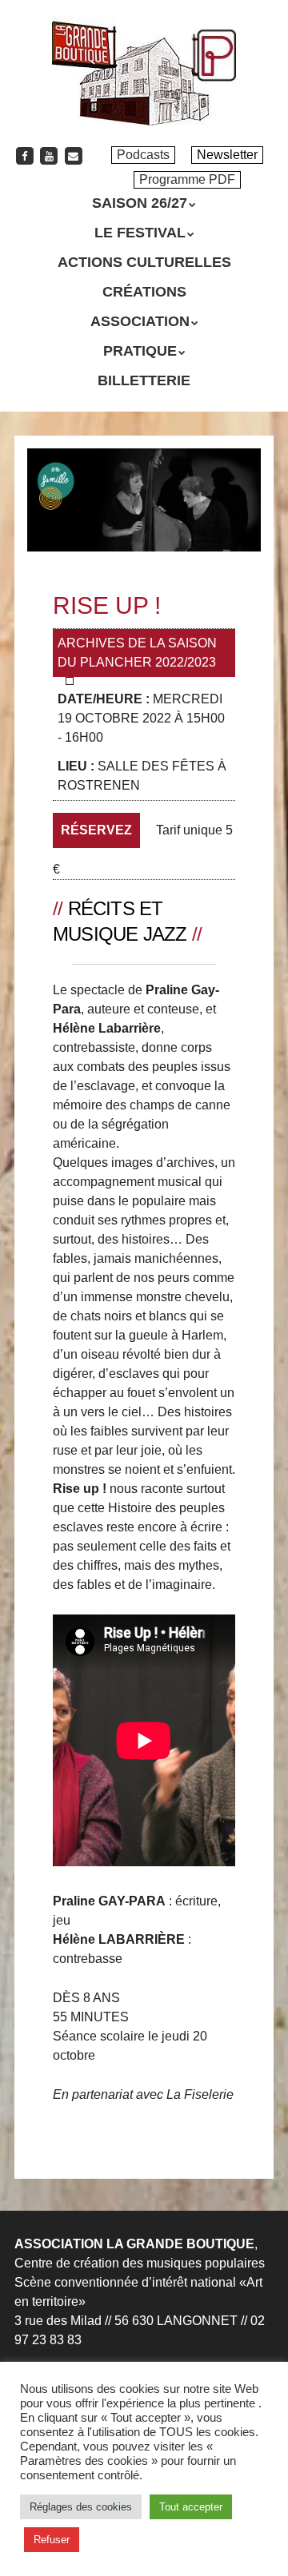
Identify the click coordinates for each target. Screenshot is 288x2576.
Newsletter (227, 155)
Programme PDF (187, 179)
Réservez (96, 830)
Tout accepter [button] (191, 2507)
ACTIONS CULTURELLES (144, 262)
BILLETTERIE (144, 380)
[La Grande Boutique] (144, 104)
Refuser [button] (52, 2540)
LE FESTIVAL (140, 233)
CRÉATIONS (144, 292)
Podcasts (143, 155)
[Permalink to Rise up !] (144, 458)
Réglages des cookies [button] (81, 2507)
